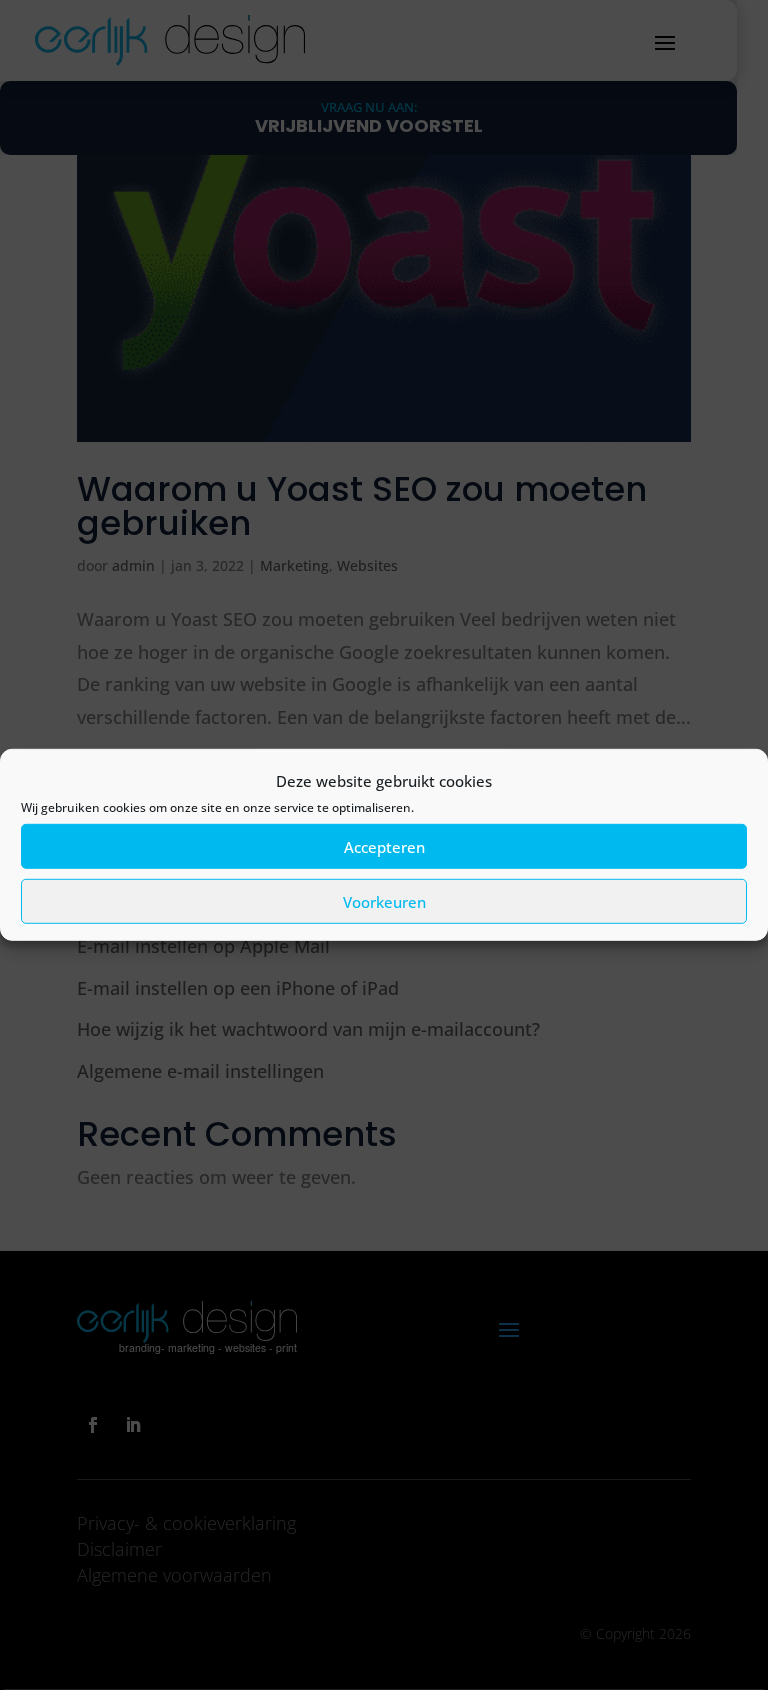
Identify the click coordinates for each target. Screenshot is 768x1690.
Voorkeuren (384, 902)
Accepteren (384, 847)
